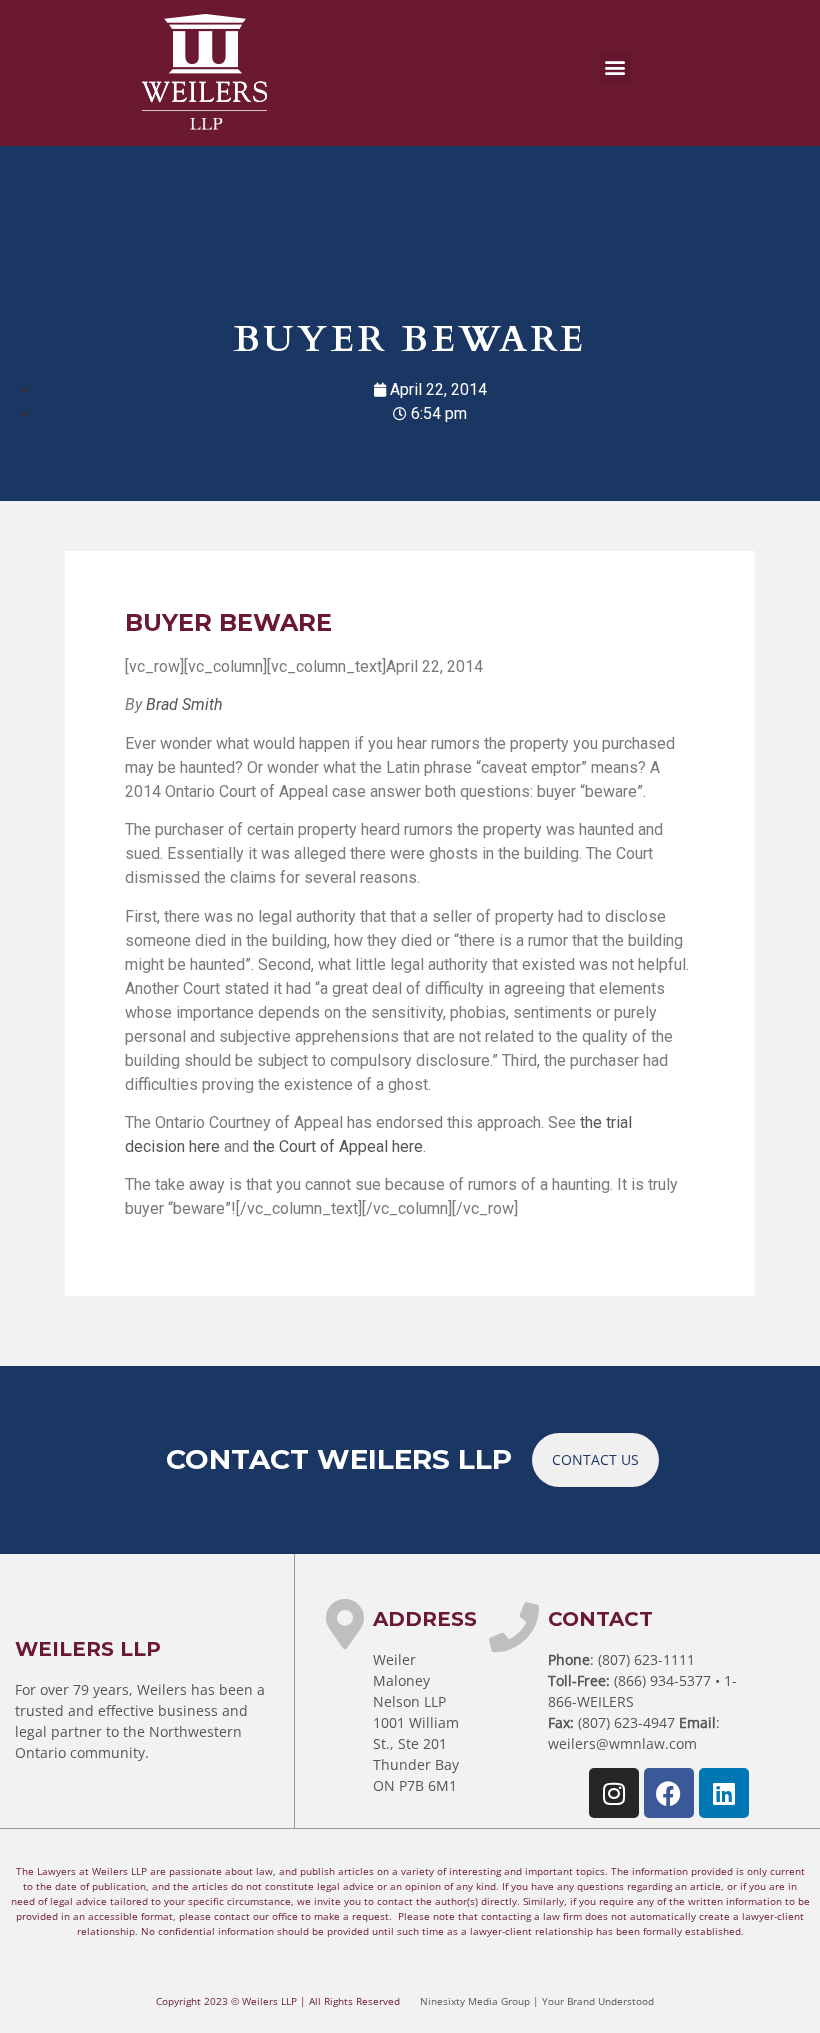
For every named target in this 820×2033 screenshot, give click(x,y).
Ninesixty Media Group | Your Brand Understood (537, 2001)
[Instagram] (614, 1793)
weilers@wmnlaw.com (622, 1743)
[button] (615, 67)
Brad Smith (184, 704)
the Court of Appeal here (338, 1146)
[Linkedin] (724, 1793)
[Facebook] (669, 1793)
